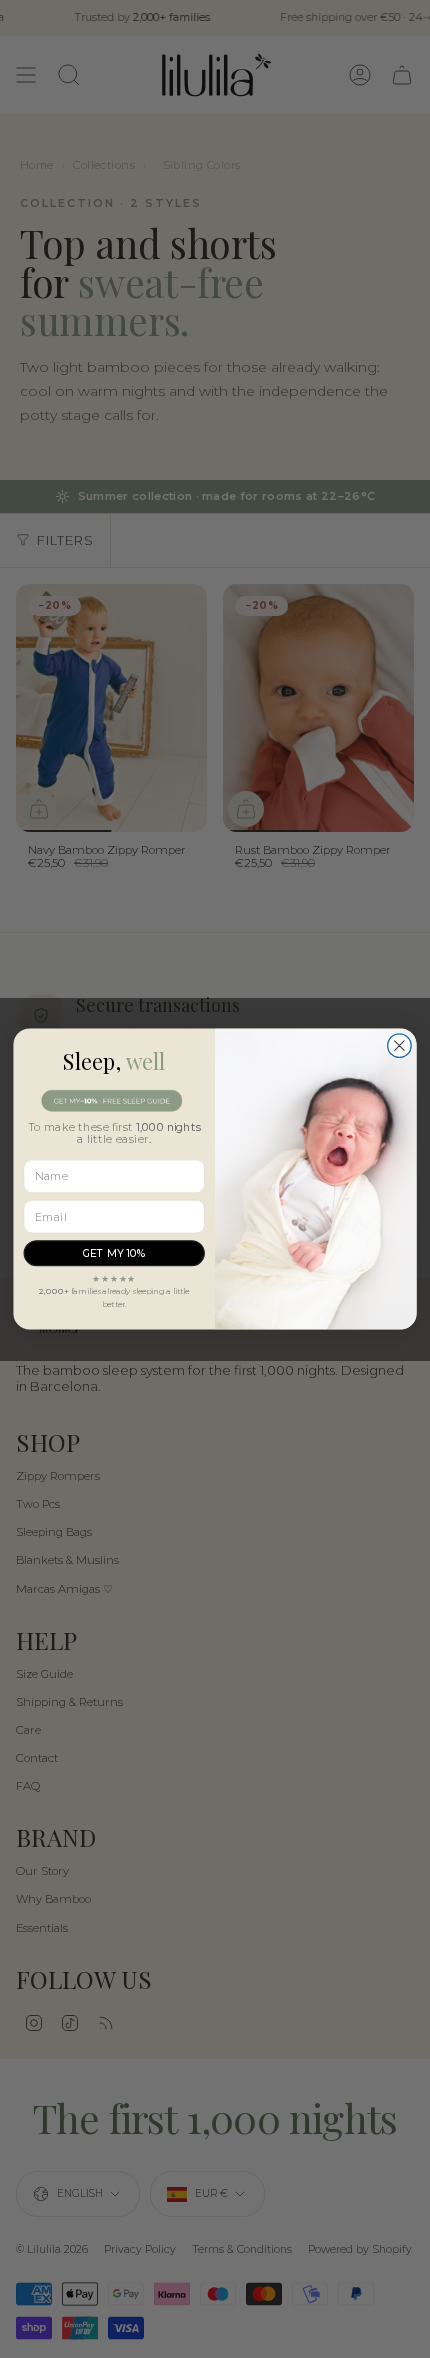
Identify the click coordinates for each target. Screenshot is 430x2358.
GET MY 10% (114, 1253)
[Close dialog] (400, 1046)
